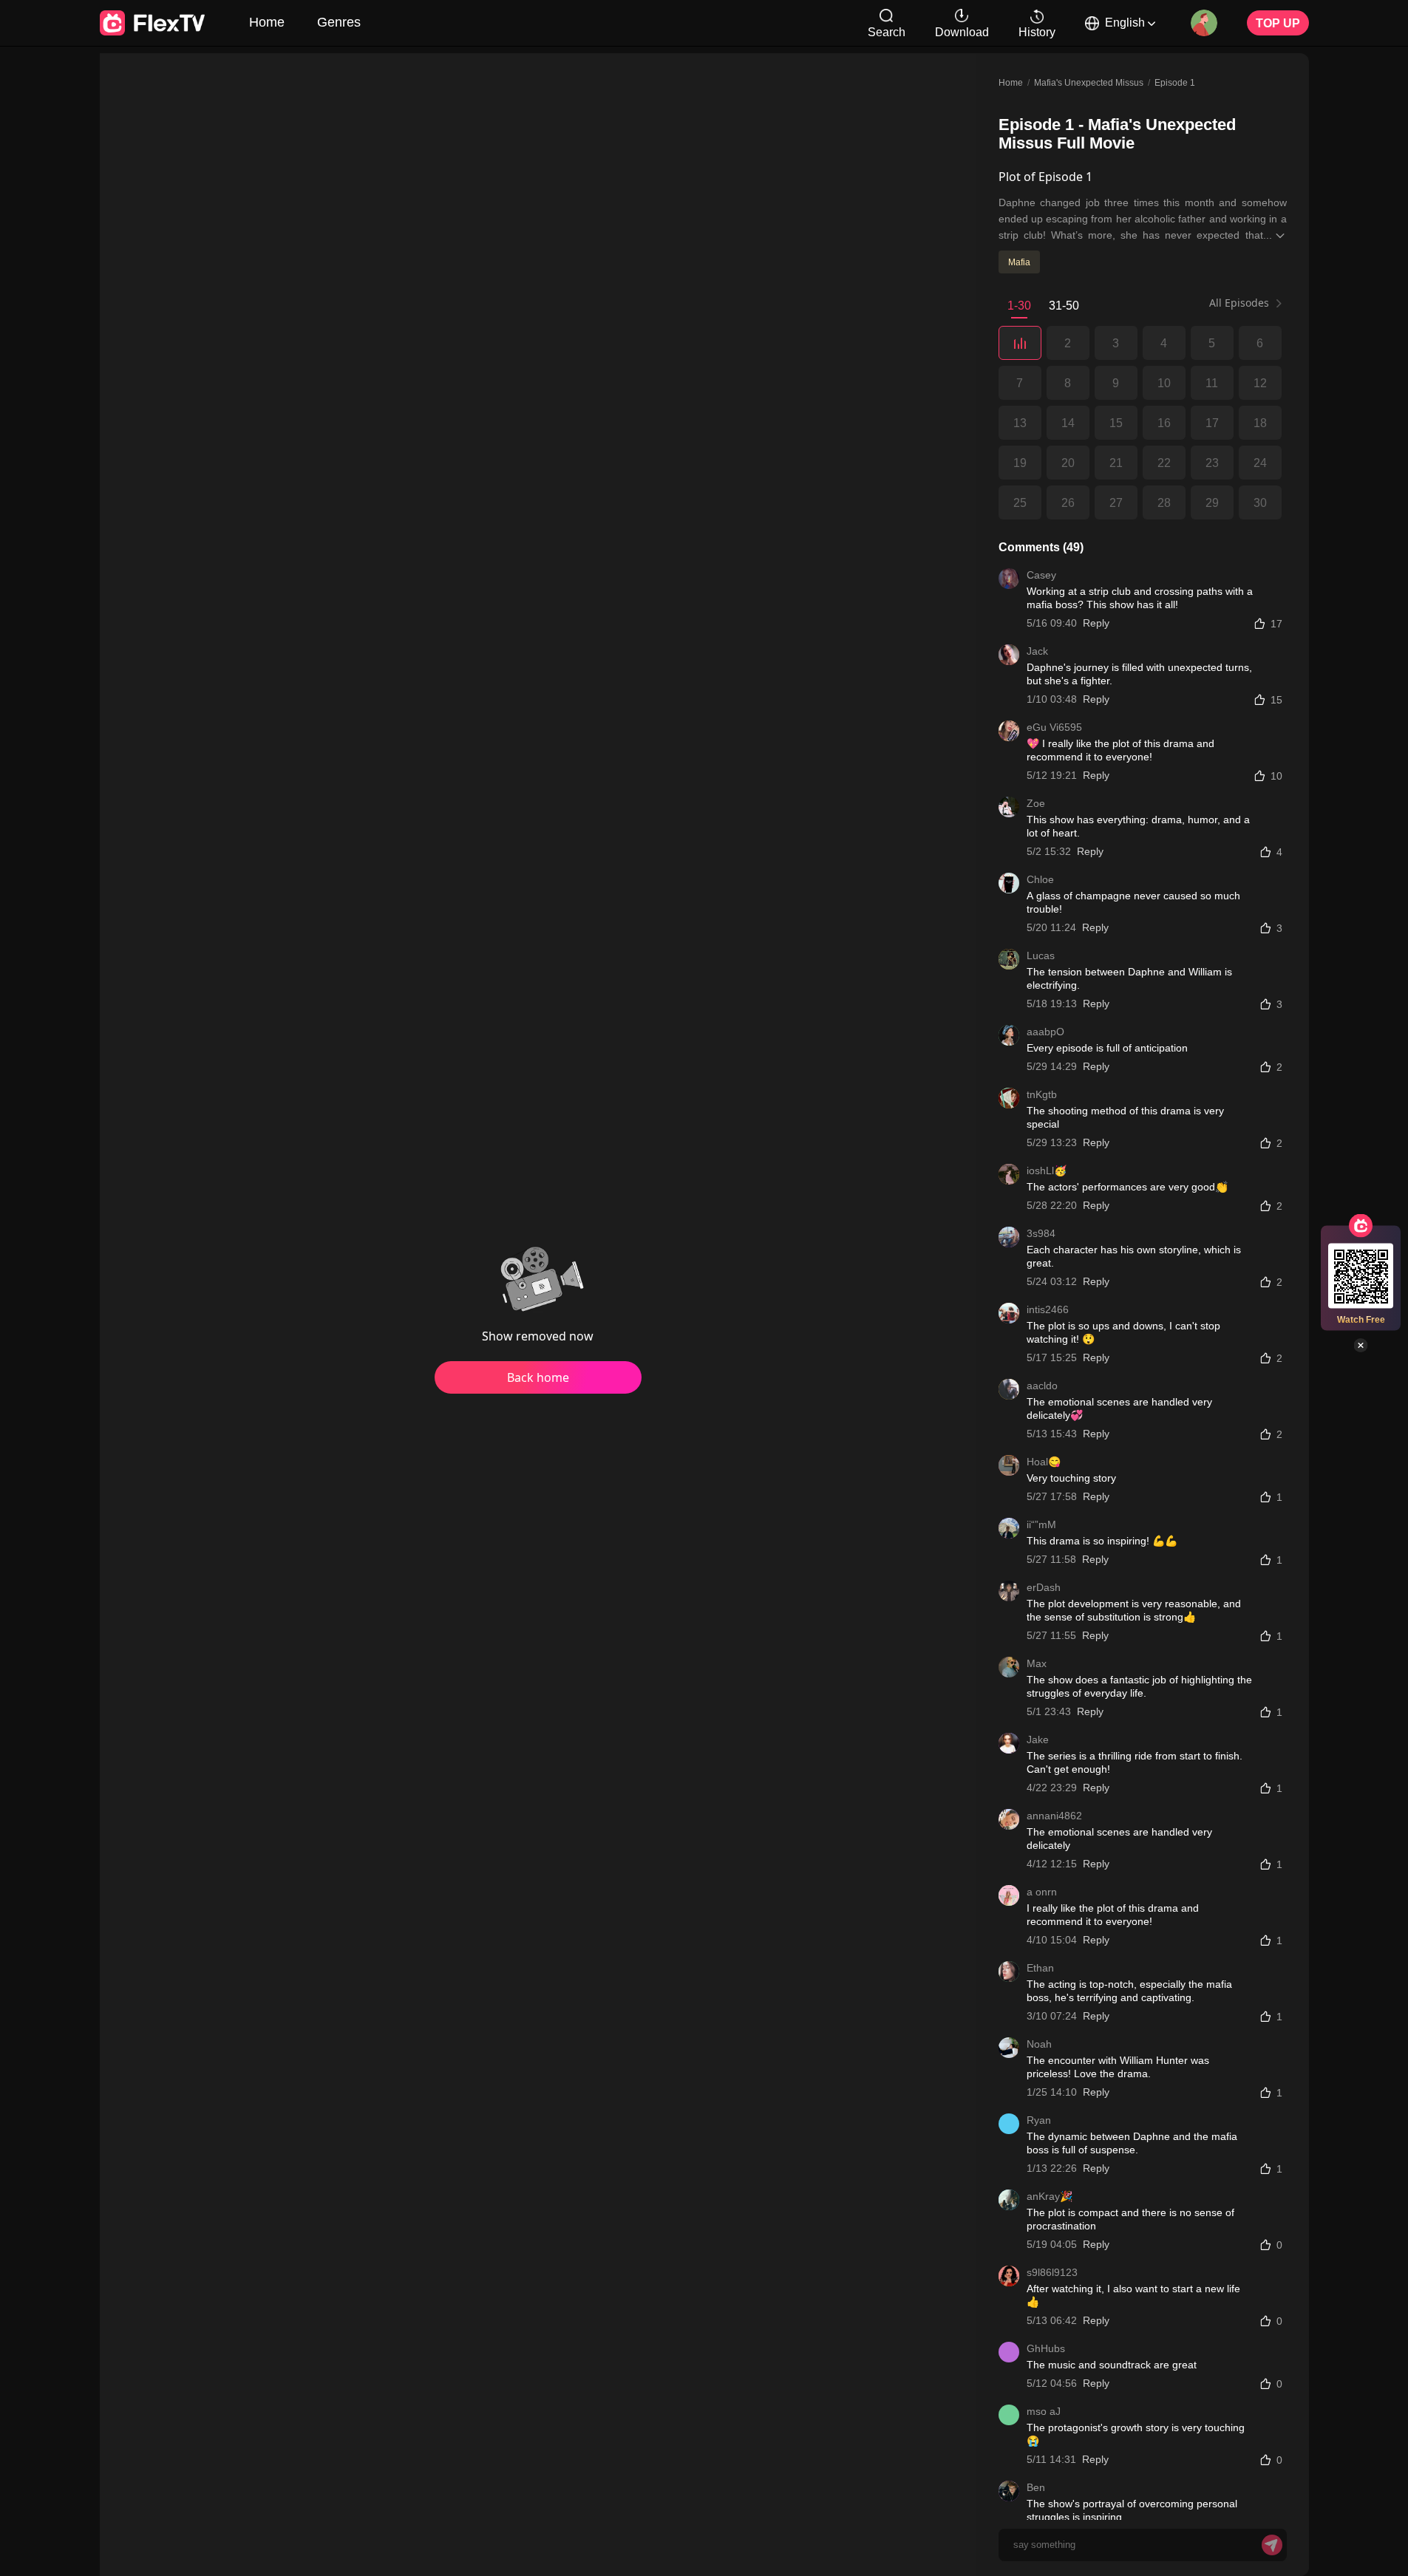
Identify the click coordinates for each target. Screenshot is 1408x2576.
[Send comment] (1272, 2545)
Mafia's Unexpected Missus (1089, 82)
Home (267, 21)
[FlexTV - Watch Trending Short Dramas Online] (152, 23)
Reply (1096, 623)
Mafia (1019, 262)
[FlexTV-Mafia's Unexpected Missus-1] (1020, 343)
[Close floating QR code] (1361, 1346)
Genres (339, 21)
